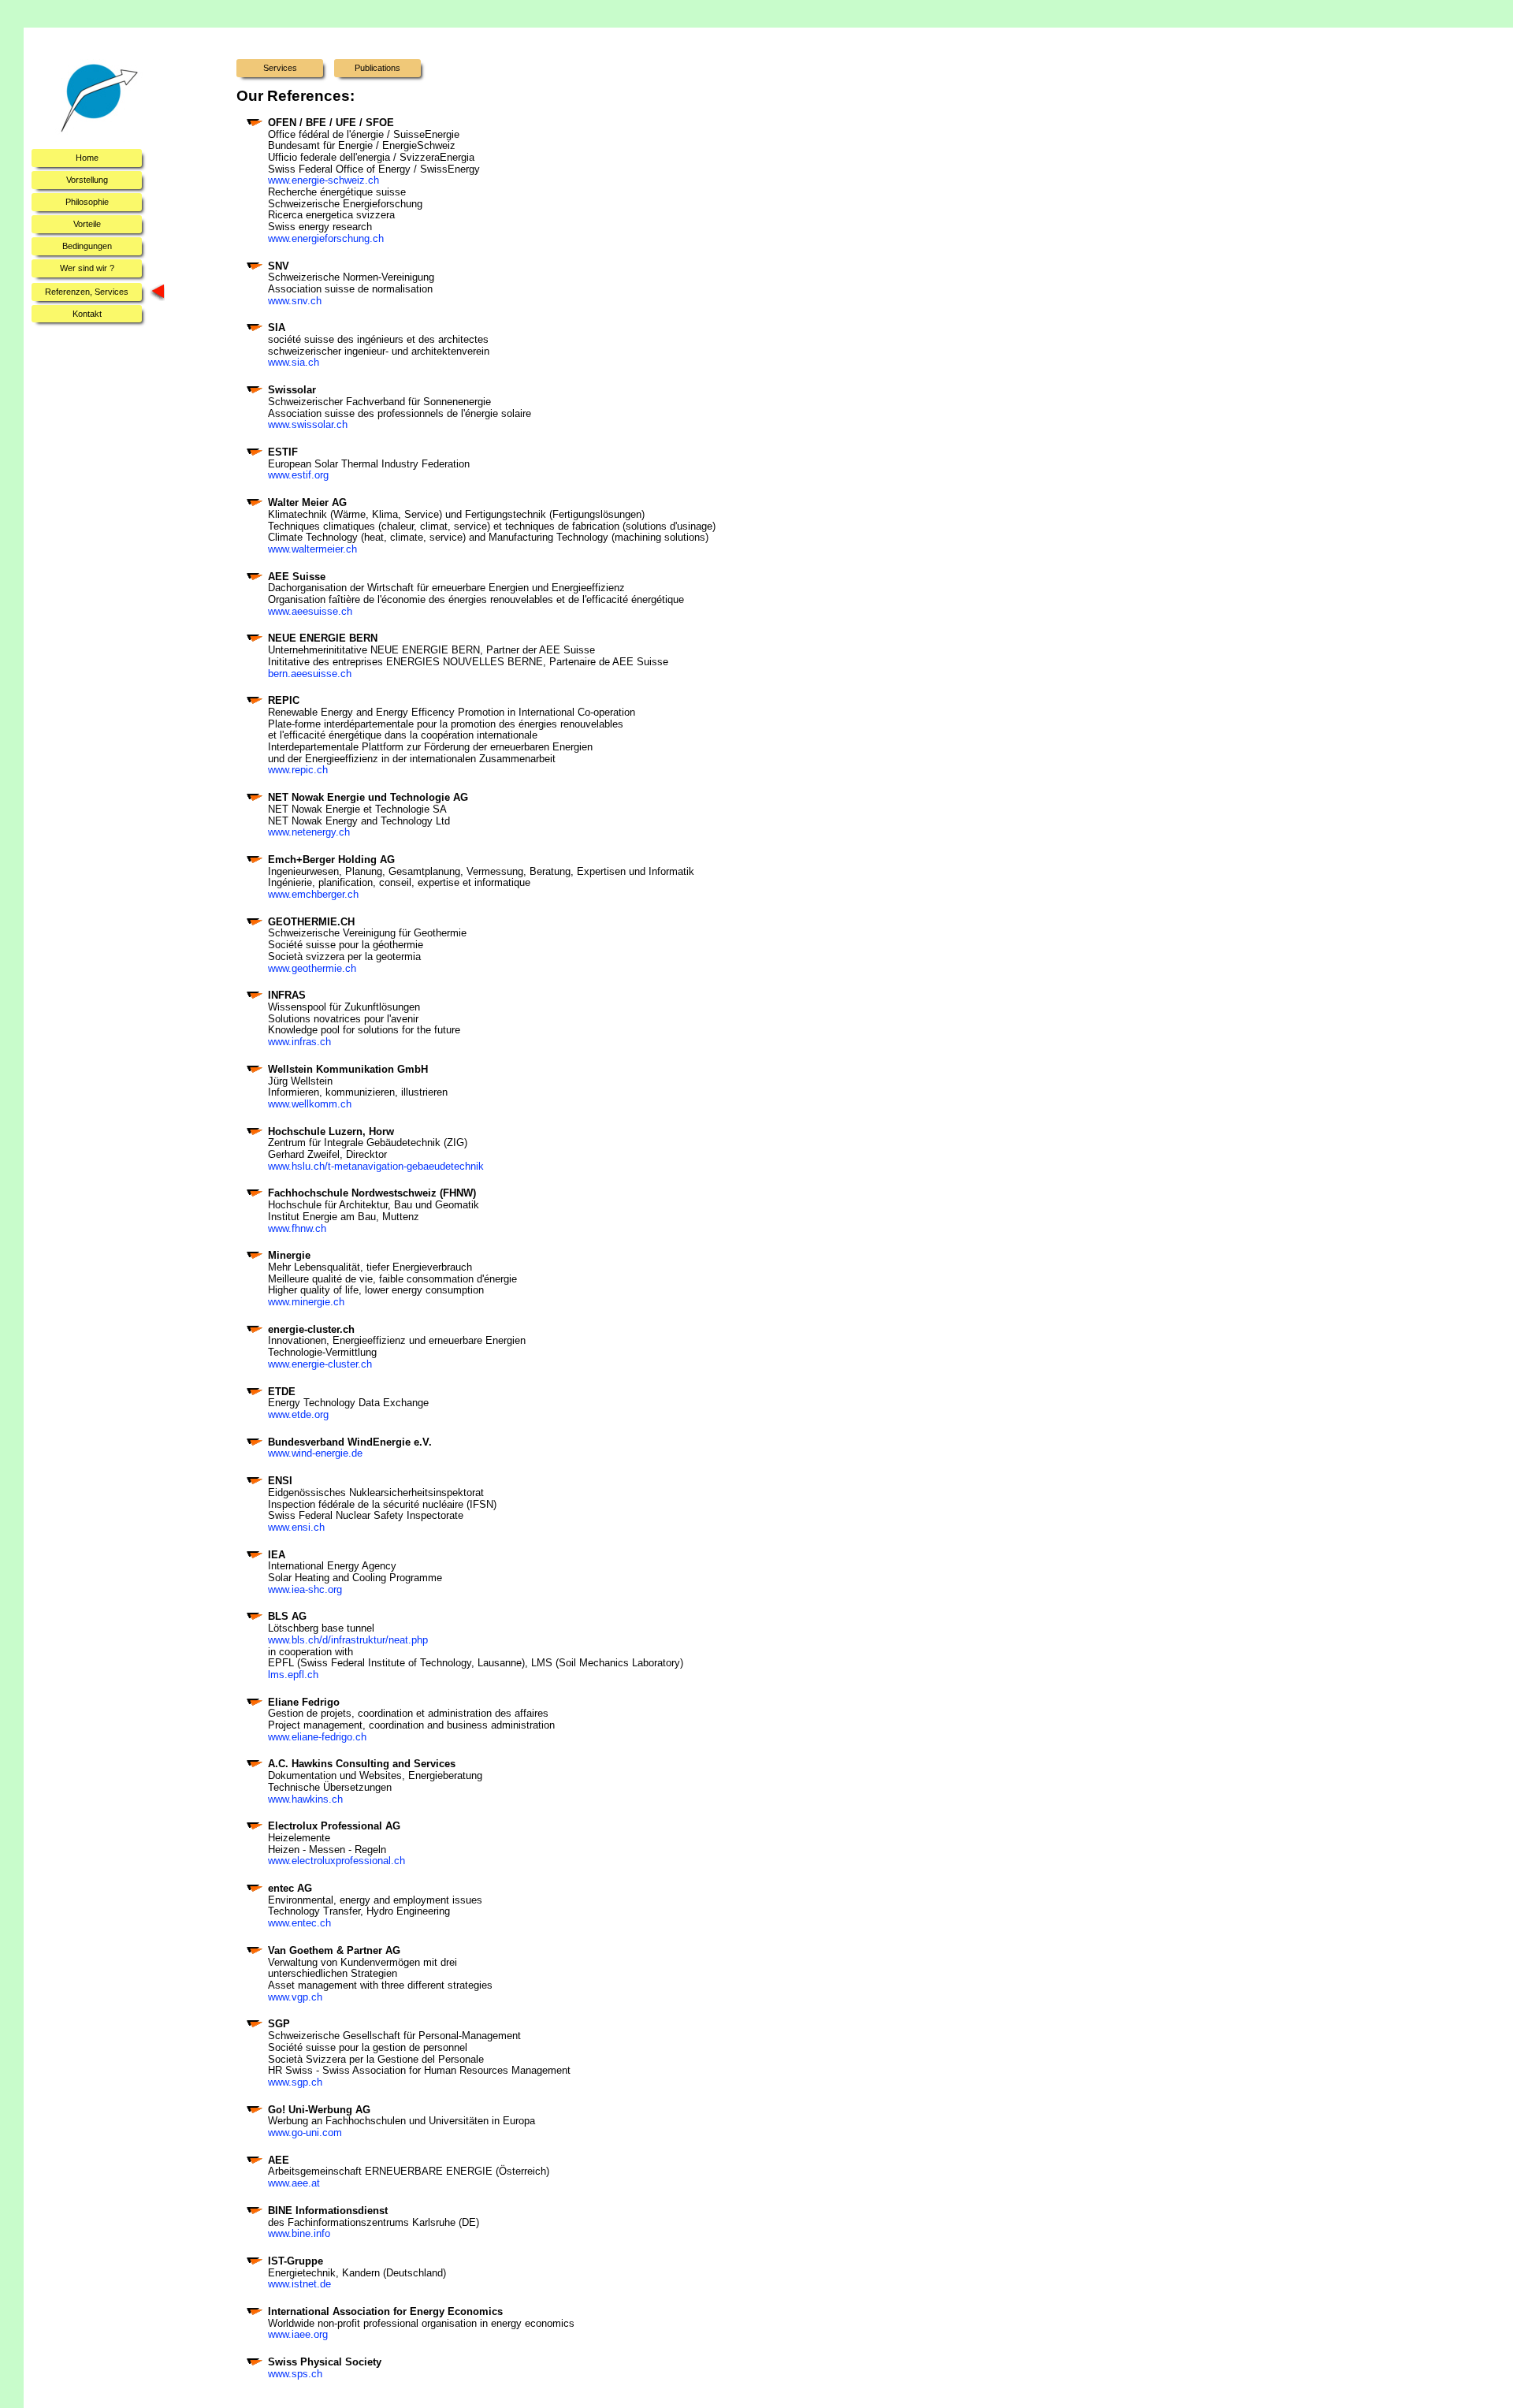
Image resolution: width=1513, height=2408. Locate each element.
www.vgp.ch (295, 1997)
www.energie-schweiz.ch (323, 180)
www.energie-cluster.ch (320, 1364)
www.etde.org (298, 1414)
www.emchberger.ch (313, 894)
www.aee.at (294, 2183)
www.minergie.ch (306, 1302)
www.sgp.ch (295, 2082)
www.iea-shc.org (305, 1589)
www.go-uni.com (305, 2133)
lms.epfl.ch (293, 1675)
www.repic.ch (298, 770)
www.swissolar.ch (308, 424)
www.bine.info (299, 2233)
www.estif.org (298, 475)
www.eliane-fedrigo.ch (317, 1737)
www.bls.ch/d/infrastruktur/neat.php (348, 1640)
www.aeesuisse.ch (310, 611)
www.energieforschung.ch (326, 238)
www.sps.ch (295, 2374)
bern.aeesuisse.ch (310, 674)
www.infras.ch (299, 1042)
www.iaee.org (298, 2334)
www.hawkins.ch (305, 1799)
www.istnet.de (299, 2284)
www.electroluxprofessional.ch (336, 1861)
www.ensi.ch (296, 1527)
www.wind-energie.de (315, 1453)
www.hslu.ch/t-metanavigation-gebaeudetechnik (376, 1166)
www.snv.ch (295, 301)
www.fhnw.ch (297, 1228)
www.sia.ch (294, 362)
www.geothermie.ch (312, 968)
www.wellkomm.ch (310, 1104)
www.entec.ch (299, 1923)
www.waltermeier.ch (312, 549)
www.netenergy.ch (309, 832)
